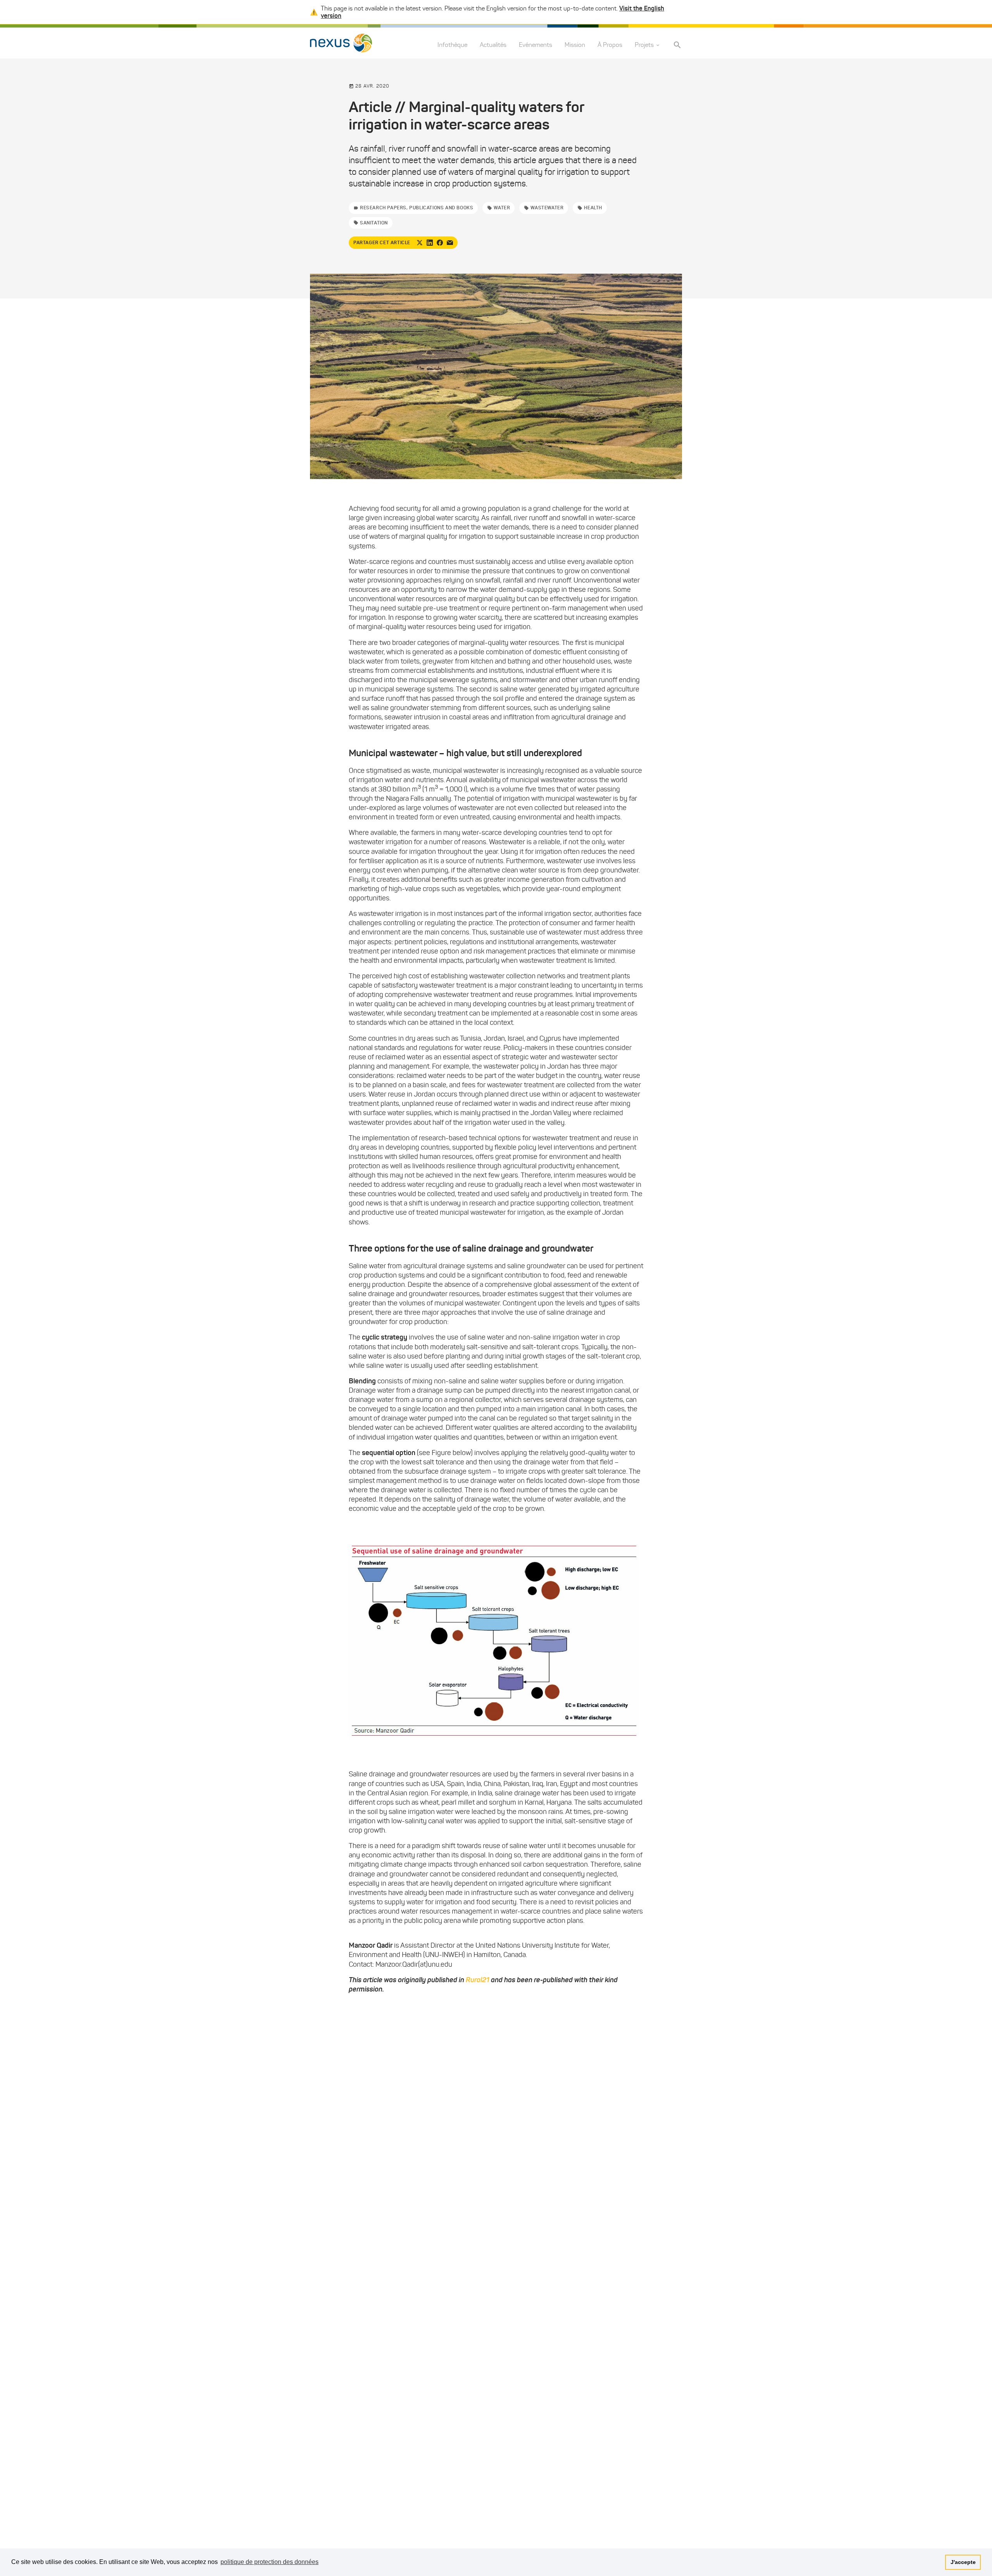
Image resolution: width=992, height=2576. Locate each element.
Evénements (536, 45)
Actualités (493, 45)
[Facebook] (440, 243)
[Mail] (450, 243)
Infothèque (452, 45)
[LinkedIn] (430, 243)
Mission (575, 45)
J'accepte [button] (963, 2562)
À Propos (610, 45)
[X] (420, 243)
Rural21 (478, 1980)
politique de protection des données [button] (270, 2562)
